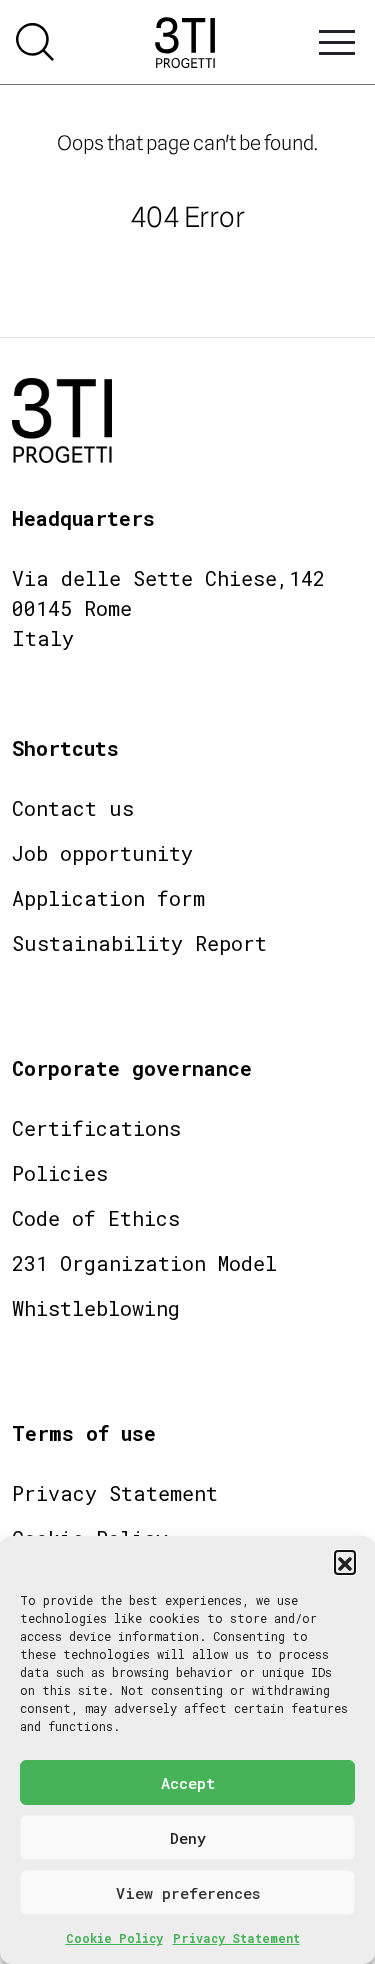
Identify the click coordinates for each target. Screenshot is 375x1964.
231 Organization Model (144, 1263)
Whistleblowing (96, 1308)
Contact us (73, 808)
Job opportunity (102, 853)
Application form (108, 898)
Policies (60, 1173)
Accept (188, 1783)
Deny (188, 1838)
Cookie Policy (114, 1938)
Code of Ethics (96, 1218)
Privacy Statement (236, 1938)
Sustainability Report (139, 943)
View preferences (188, 1893)
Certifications (96, 1128)
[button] (345, 1561)
